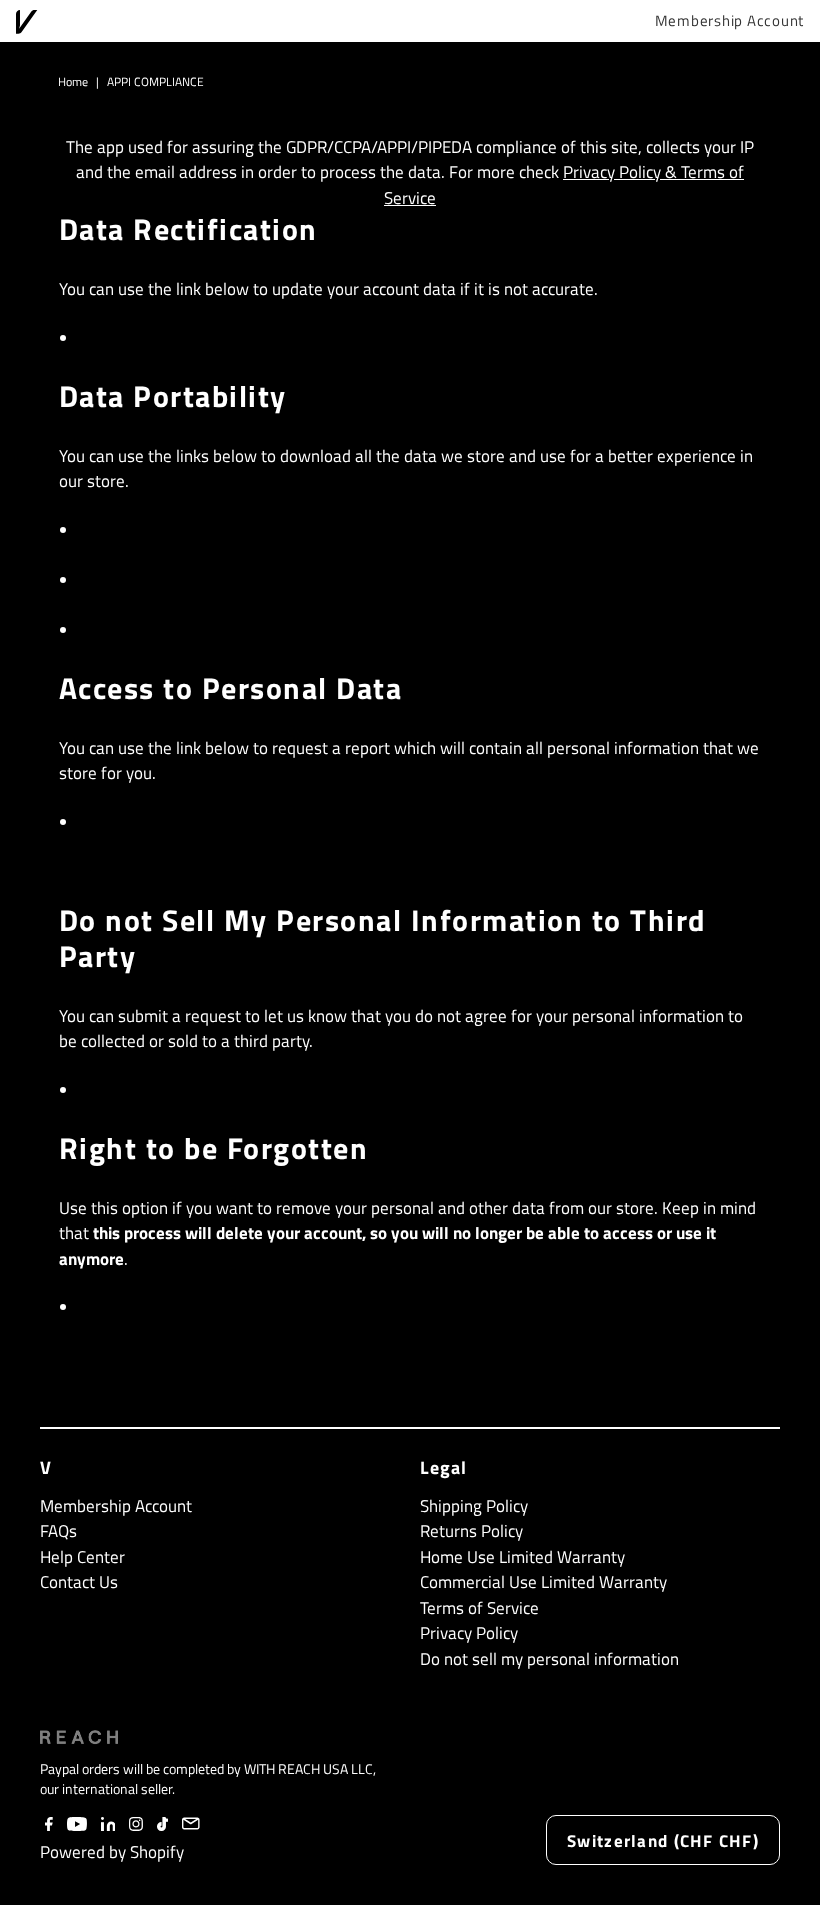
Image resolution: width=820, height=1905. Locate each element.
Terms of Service (479, 1608)
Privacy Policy (469, 1633)
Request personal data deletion (213, 1307)
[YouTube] (77, 1825)
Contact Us (79, 1582)
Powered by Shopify (112, 1852)
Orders (107, 630)
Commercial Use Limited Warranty (543, 1582)
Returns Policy (471, 1531)
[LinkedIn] (108, 1825)
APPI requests (139, 530)
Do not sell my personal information (233, 1090)
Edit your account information (205, 338)
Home (73, 81)
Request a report (150, 822)
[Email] (191, 1825)
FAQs (58, 1531)
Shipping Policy (474, 1506)
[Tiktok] (162, 1825)
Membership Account (730, 21)
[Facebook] (49, 1825)
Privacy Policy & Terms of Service (564, 185)
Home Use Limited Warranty (522, 1557)
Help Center (82, 1557)
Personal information (169, 580)
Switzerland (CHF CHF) (663, 1841)
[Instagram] (136, 1825)
